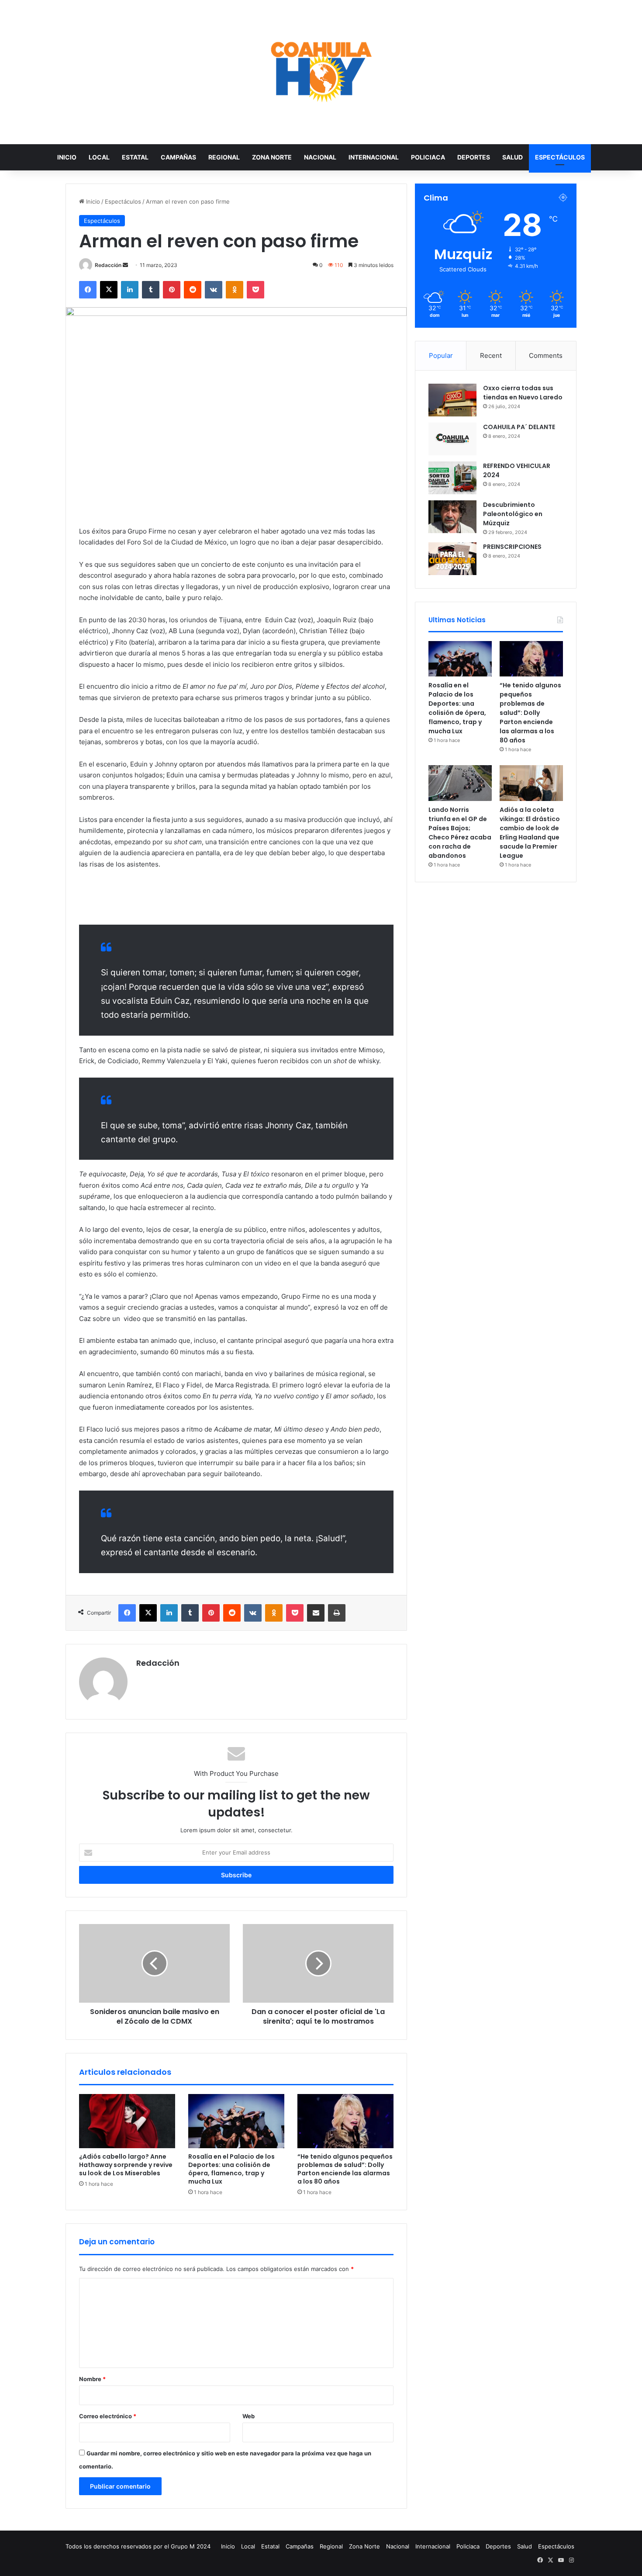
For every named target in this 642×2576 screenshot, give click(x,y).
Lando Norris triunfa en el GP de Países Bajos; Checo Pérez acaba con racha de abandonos (460, 833)
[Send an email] (125, 265)
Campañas (178, 157)
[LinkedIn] (130, 290)
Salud (513, 157)
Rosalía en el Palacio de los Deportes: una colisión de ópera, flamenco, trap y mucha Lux (231, 2169)
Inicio (67, 157)
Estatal (135, 157)
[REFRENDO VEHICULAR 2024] (452, 478)
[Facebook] (88, 290)
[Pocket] (255, 290)
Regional (224, 157)
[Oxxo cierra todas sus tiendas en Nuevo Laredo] (452, 400)
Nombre (92, 2379)
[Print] (337, 1613)
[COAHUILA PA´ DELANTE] (452, 439)
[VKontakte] (214, 290)
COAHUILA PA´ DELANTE (519, 427)
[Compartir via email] (316, 1613)
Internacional (374, 157)
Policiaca (428, 157)
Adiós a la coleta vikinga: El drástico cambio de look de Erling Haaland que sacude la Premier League (530, 833)
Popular (441, 355)
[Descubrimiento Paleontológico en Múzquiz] (452, 517)
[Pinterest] (172, 290)
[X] (109, 290)
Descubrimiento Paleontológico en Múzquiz (513, 514)
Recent (491, 355)
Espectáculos (560, 157)
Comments (546, 355)
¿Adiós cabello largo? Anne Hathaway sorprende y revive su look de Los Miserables (126, 2165)
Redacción (108, 265)
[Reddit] (193, 290)
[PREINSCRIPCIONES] (452, 559)
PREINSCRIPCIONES (512, 547)
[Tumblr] (151, 290)
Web (249, 2416)
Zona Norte (272, 157)
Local (99, 157)
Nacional (320, 157)
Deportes (474, 157)
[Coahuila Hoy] (321, 72)
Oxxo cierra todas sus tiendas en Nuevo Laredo (523, 393)
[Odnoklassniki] (235, 290)
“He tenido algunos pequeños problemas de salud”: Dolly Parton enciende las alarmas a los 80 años (345, 2169)
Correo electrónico (108, 2416)
